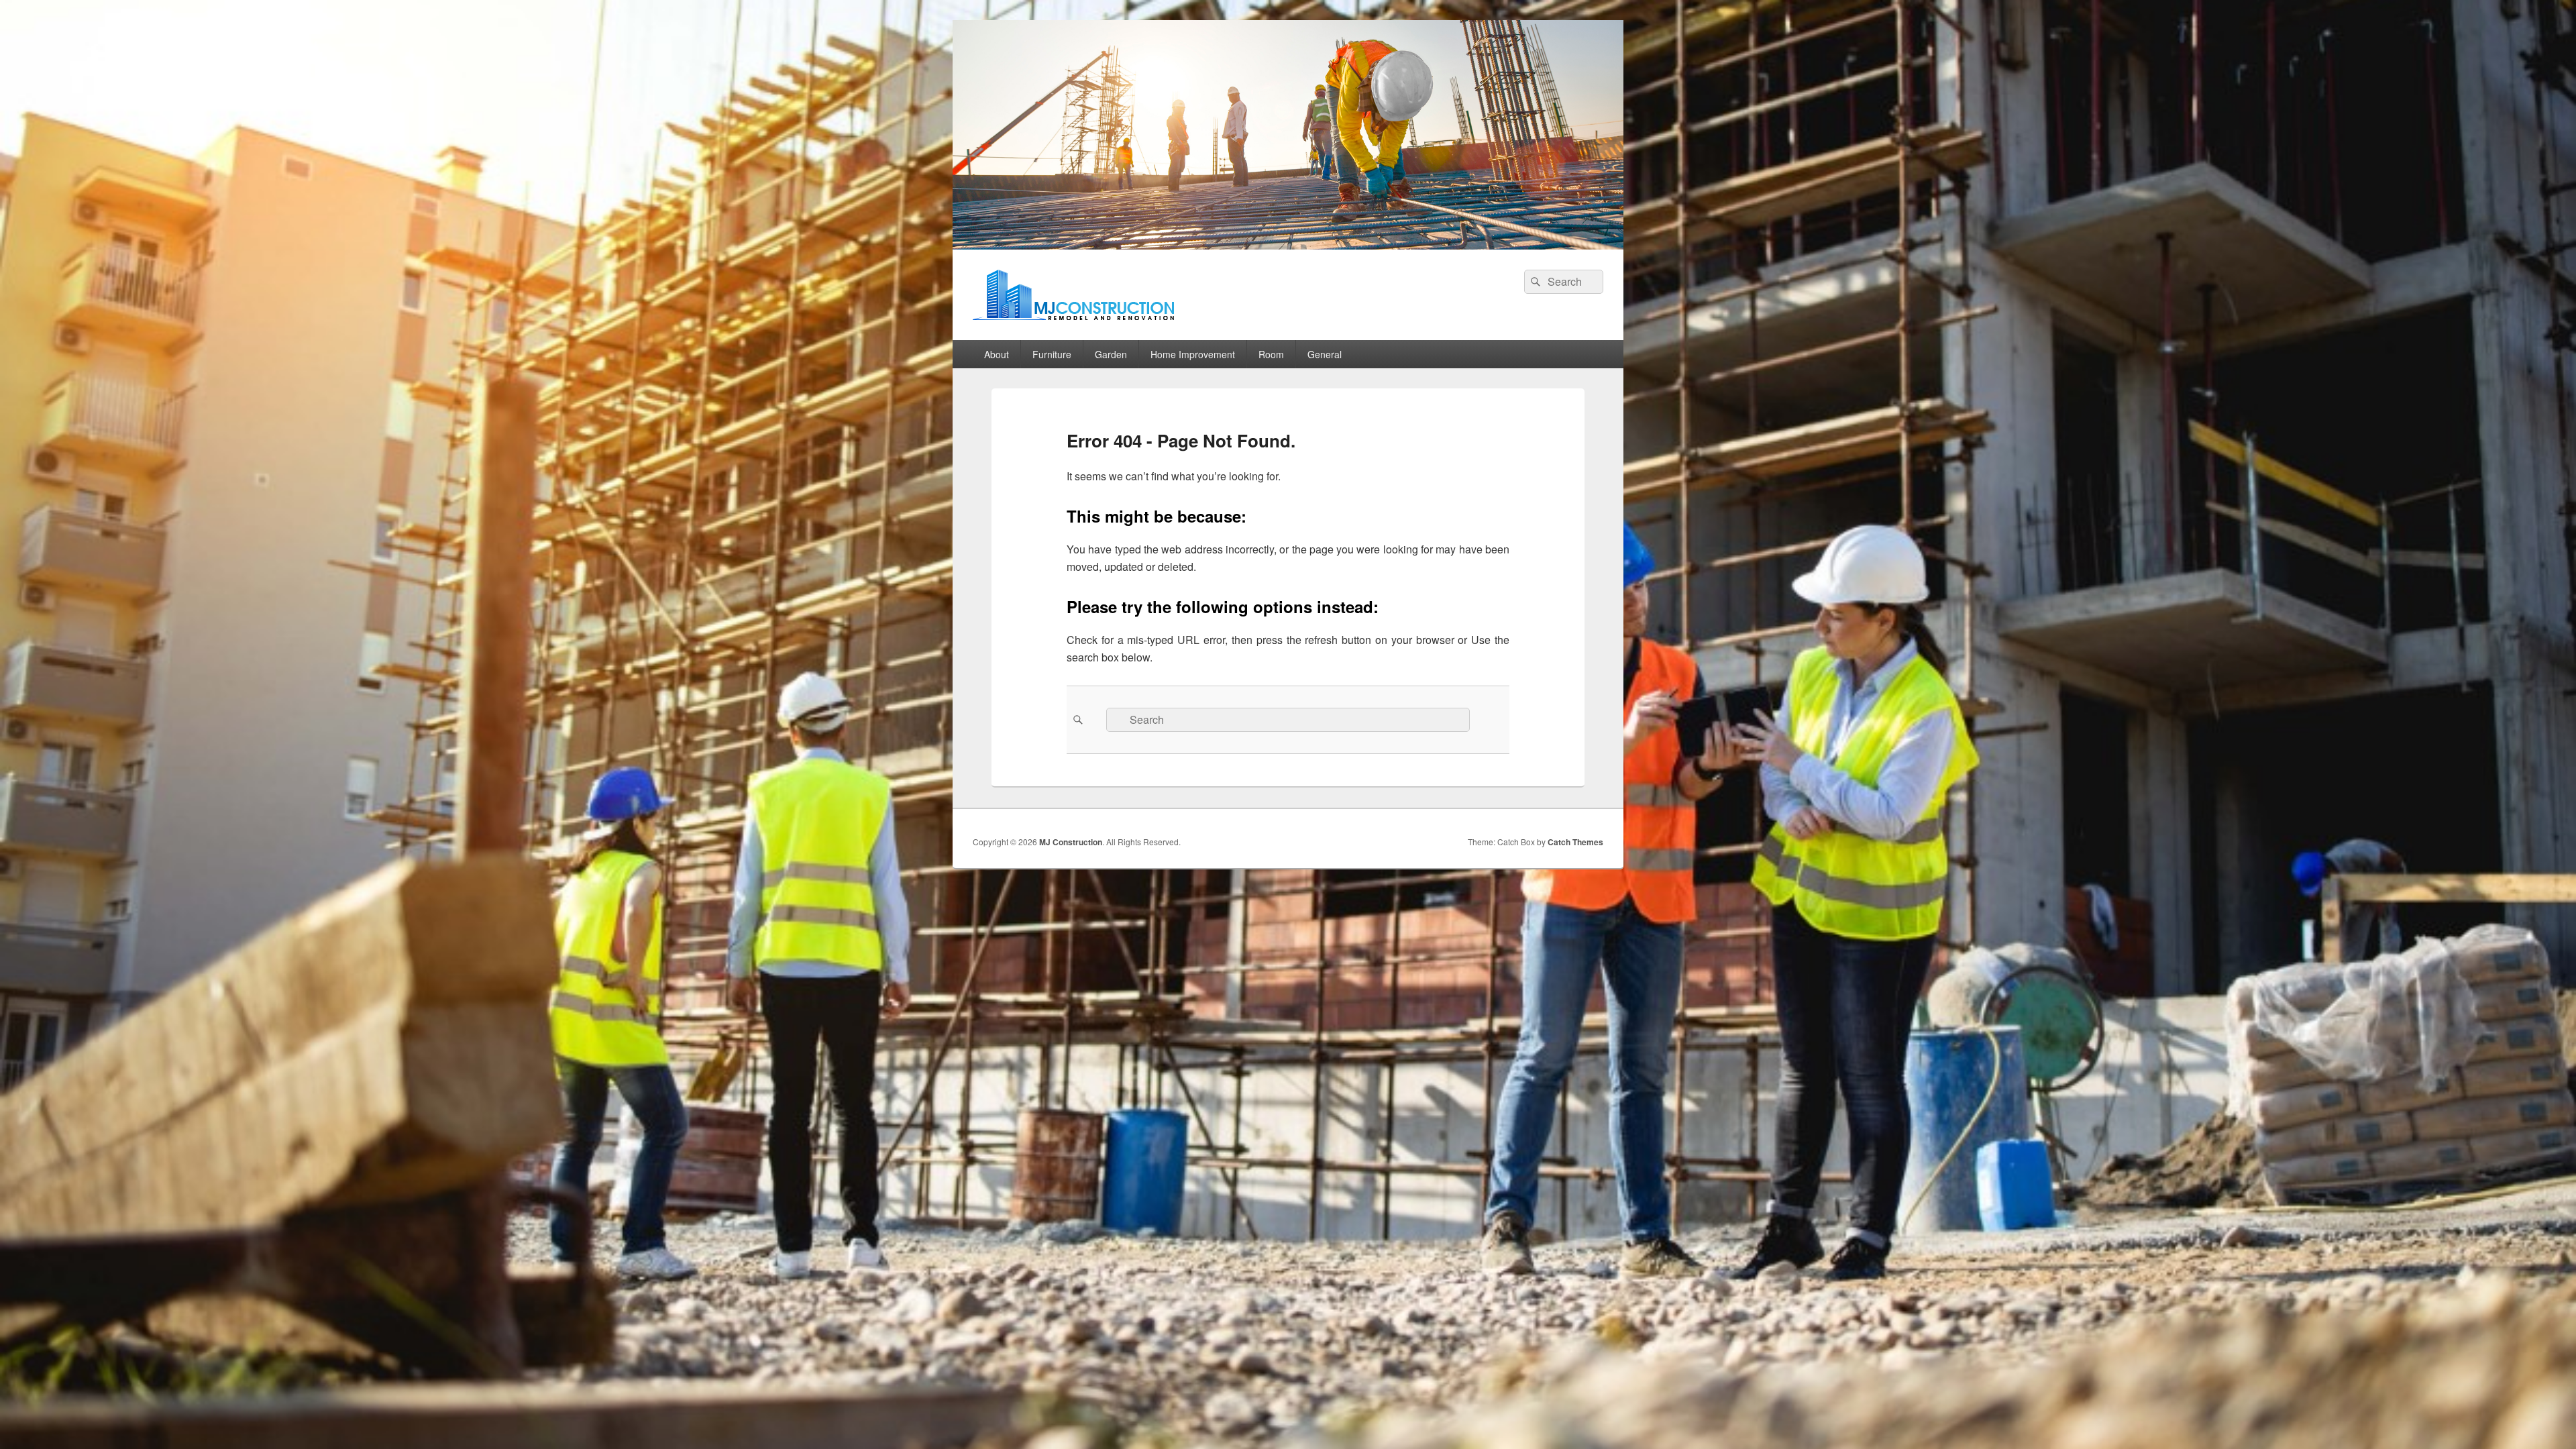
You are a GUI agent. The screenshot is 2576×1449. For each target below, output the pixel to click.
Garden (1111, 354)
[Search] (1534, 282)
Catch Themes (1575, 842)
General (1325, 354)
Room (1271, 354)
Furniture (1052, 354)
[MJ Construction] (1288, 245)
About (997, 354)
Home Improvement (1193, 354)
